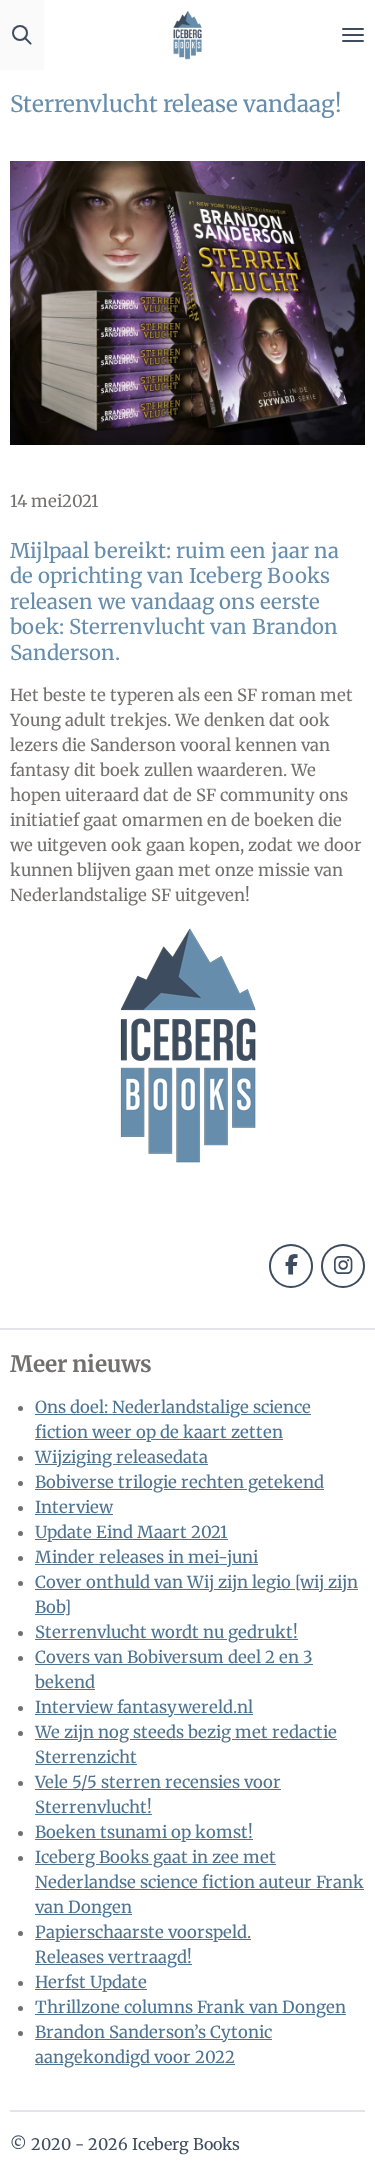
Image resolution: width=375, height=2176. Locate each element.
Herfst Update (91, 1982)
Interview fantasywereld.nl (144, 1707)
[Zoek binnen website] (22, 35)
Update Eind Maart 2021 (131, 1532)
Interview (74, 1507)
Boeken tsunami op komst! (144, 1832)
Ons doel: (73, 1407)
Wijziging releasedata (121, 1457)
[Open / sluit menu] (353, 35)
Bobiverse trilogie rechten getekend (179, 1482)
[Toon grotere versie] (187, 303)
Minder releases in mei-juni (146, 1557)
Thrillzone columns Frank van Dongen (190, 2007)
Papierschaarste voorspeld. (143, 1932)
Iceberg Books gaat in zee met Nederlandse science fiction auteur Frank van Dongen (199, 1882)
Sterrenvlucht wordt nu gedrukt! (166, 1632)
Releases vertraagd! (113, 1957)
